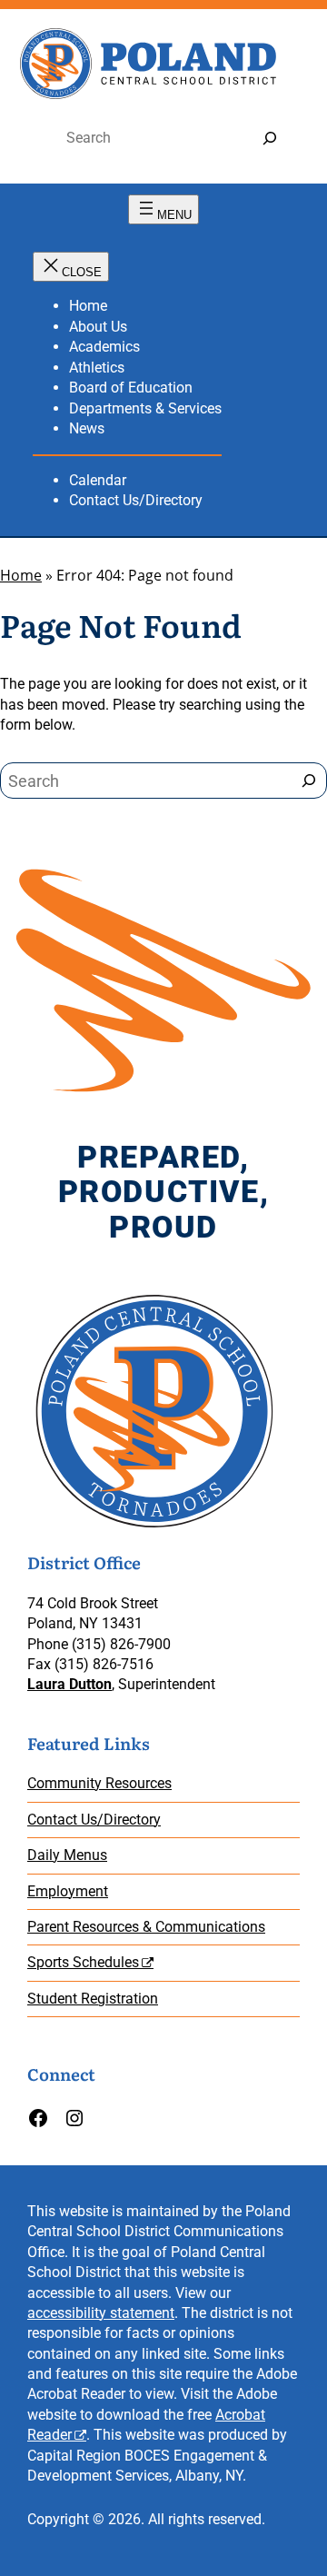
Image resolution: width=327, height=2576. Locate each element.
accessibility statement (101, 2313)
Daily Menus (67, 1855)
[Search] (269, 139)
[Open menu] (163, 209)
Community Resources (99, 1783)
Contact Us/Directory (94, 1820)
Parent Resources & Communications (146, 1927)
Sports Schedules (83, 1962)
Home (21, 575)
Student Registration (93, 1999)
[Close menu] (71, 267)
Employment (68, 1891)
